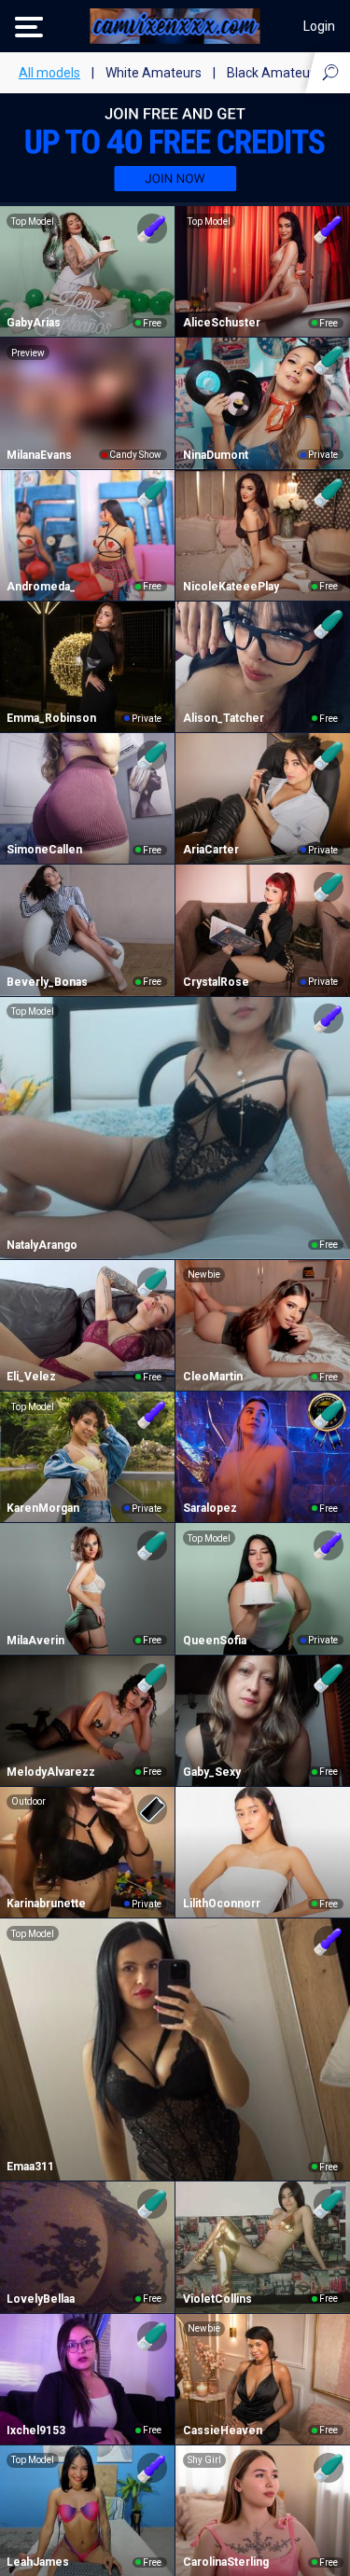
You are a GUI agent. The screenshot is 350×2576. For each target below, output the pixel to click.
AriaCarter (211, 850)
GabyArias (34, 323)
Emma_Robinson (51, 718)
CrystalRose (216, 982)
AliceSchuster (222, 323)
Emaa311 (30, 2167)
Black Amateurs (274, 73)
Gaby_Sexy (212, 1772)
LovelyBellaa (41, 2299)
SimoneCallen (44, 850)
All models (49, 73)
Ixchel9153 (36, 2431)
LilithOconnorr (222, 1904)
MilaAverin (35, 1641)
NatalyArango (42, 1245)
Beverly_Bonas (47, 982)
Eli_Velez (31, 1377)
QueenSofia (215, 1641)
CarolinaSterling (226, 2562)
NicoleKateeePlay (231, 587)
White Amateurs (154, 73)
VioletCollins (217, 2299)
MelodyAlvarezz (51, 1772)
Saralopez (210, 1508)
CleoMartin (213, 1377)
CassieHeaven (223, 2431)
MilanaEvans (39, 455)
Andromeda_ (41, 587)
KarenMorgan (43, 1508)
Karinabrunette (46, 1904)
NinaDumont (216, 455)
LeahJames (38, 2562)
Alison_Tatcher (224, 718)
